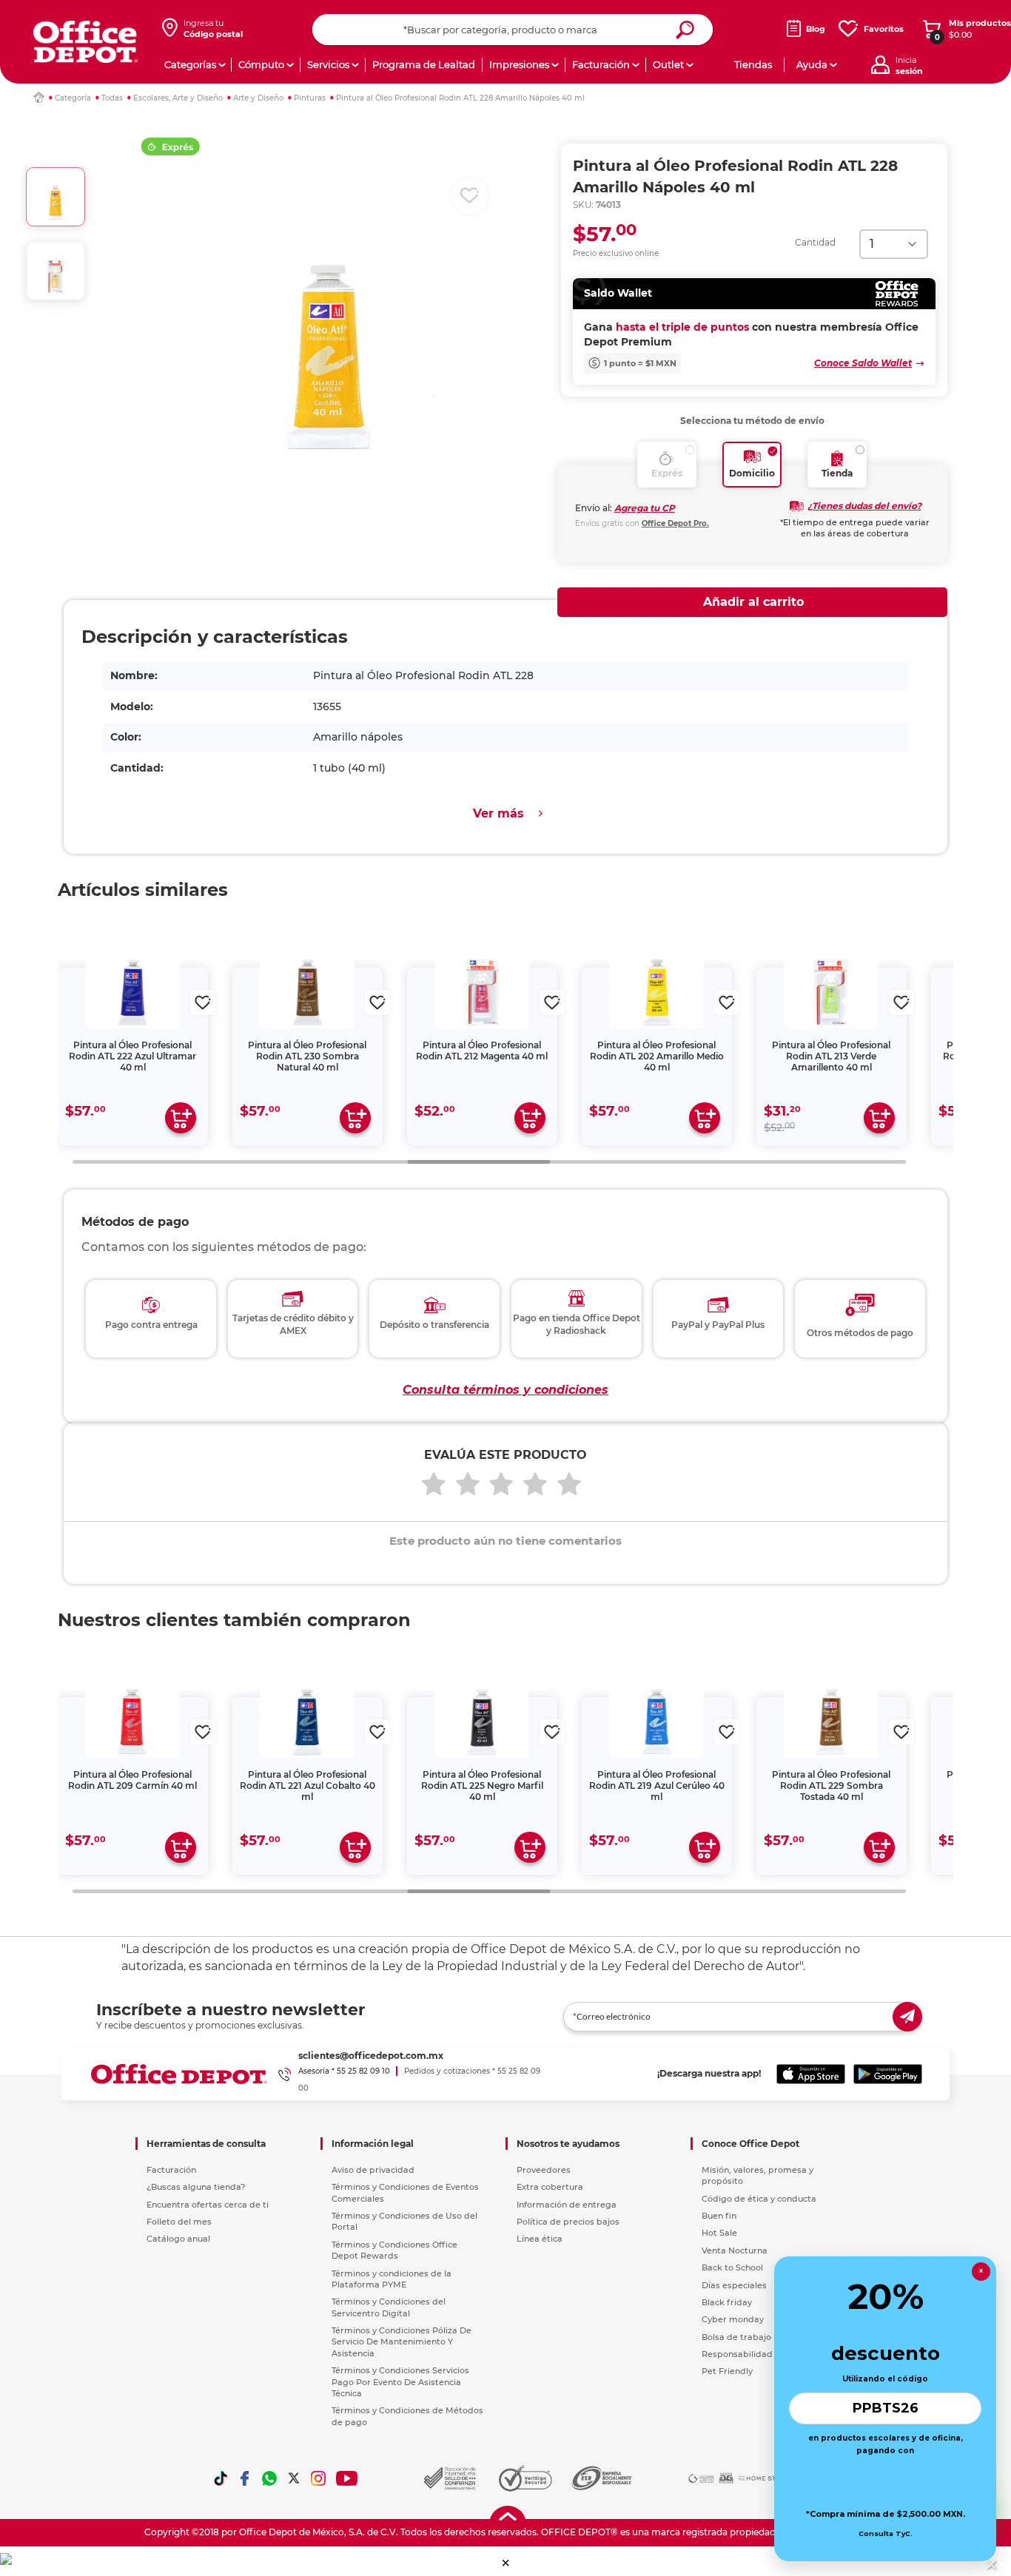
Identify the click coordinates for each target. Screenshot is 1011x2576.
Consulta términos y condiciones (505, 1390)
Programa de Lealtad (424, 64)
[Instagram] (318, 2478)
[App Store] (811, 2074)
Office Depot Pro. (675, 523)
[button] (506, 2563)
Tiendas (753, 64)
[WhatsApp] (269, 2478)
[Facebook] (245, 2478)
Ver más (498, 813)
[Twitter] (294, 2478)
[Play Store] (888, 2074)
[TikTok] (221, 2478)
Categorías (190, 64)
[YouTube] (347, 2478)
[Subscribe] (907, 2017)
